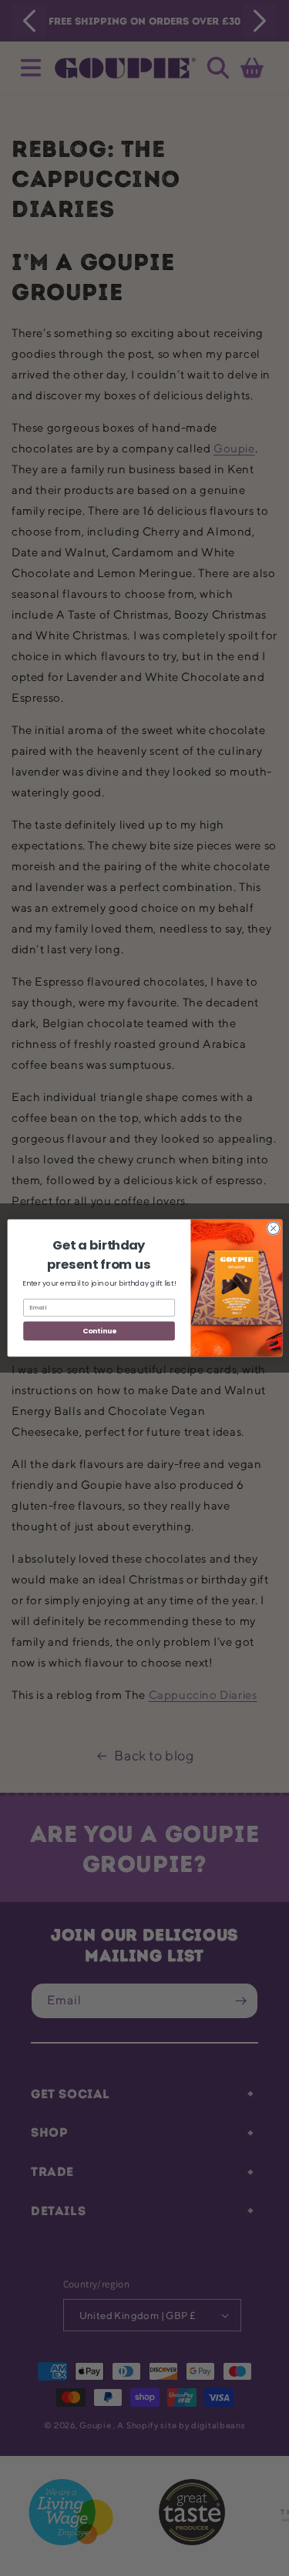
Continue (98, 1331)
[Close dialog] (273, 1228)
